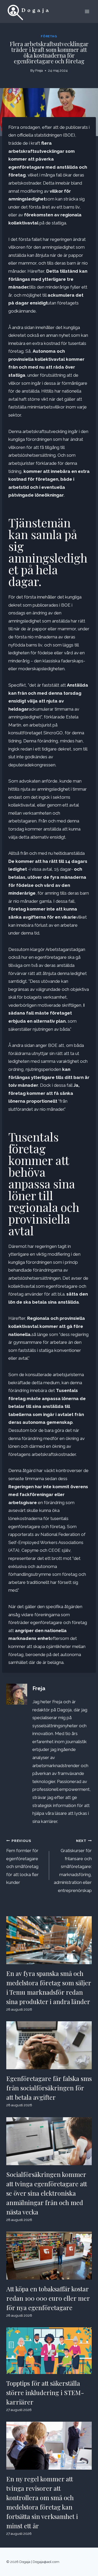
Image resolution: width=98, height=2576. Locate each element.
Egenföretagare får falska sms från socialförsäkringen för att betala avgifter (49, 2088)
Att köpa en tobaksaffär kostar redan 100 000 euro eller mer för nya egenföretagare (48, 2298)
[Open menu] (87, 11)
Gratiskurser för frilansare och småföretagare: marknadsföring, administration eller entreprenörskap (73, 1866)
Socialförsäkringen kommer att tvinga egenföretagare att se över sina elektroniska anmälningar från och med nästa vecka (47, 2193)
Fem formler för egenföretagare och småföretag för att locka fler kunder (22, 1862)
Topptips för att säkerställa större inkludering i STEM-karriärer (45, 2392)
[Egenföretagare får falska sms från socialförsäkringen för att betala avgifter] (49, 2045)
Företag (49, 36)
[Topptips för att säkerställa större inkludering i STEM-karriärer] (49, 2351)
